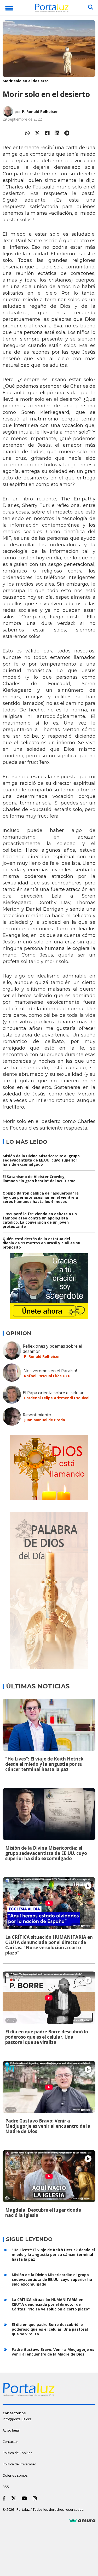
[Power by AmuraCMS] (82, 2521)
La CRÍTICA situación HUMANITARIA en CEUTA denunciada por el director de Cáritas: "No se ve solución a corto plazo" (49, 1945)
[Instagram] (36, 2498)
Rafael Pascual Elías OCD (47, 1376)
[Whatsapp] (27, 133)
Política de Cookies (18, 2453)
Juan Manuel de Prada (45, 1420)
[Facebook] (47, 133)
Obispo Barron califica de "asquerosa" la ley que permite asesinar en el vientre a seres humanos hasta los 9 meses (41, 1197)
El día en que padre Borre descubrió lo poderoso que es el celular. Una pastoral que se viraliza (47, 2037)
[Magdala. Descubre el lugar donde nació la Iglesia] (49, 2176)
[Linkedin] (57, 133)
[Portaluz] (52, 9)
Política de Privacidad (19, 2464)
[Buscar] (91, 7)
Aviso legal (11, 2430)
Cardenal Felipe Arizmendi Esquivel (57, 1398)
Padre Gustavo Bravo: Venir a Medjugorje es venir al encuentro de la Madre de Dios (48, 2126)
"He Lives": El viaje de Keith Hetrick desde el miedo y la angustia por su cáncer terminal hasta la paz (44, 1764)
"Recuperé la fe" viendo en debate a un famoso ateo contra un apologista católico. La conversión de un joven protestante (40, 1220)
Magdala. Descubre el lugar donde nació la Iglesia (43, 2213)
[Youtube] (25, 2498)
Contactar (10, 2442)
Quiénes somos (15, 2475)
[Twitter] (37, 133)
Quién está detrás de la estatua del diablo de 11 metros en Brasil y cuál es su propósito (41, 1243)
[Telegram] (67, 133)
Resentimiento (37, 1415)
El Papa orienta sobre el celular (53, 1393)
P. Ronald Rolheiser (40, 112)
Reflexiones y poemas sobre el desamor (52, 1349)
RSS (6, 2487)
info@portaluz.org (17, 2419)
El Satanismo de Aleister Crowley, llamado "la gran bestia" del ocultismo (39, 1179)
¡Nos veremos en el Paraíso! (50, 1371)
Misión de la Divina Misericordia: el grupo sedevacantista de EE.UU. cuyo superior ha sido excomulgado (41, 1160)
